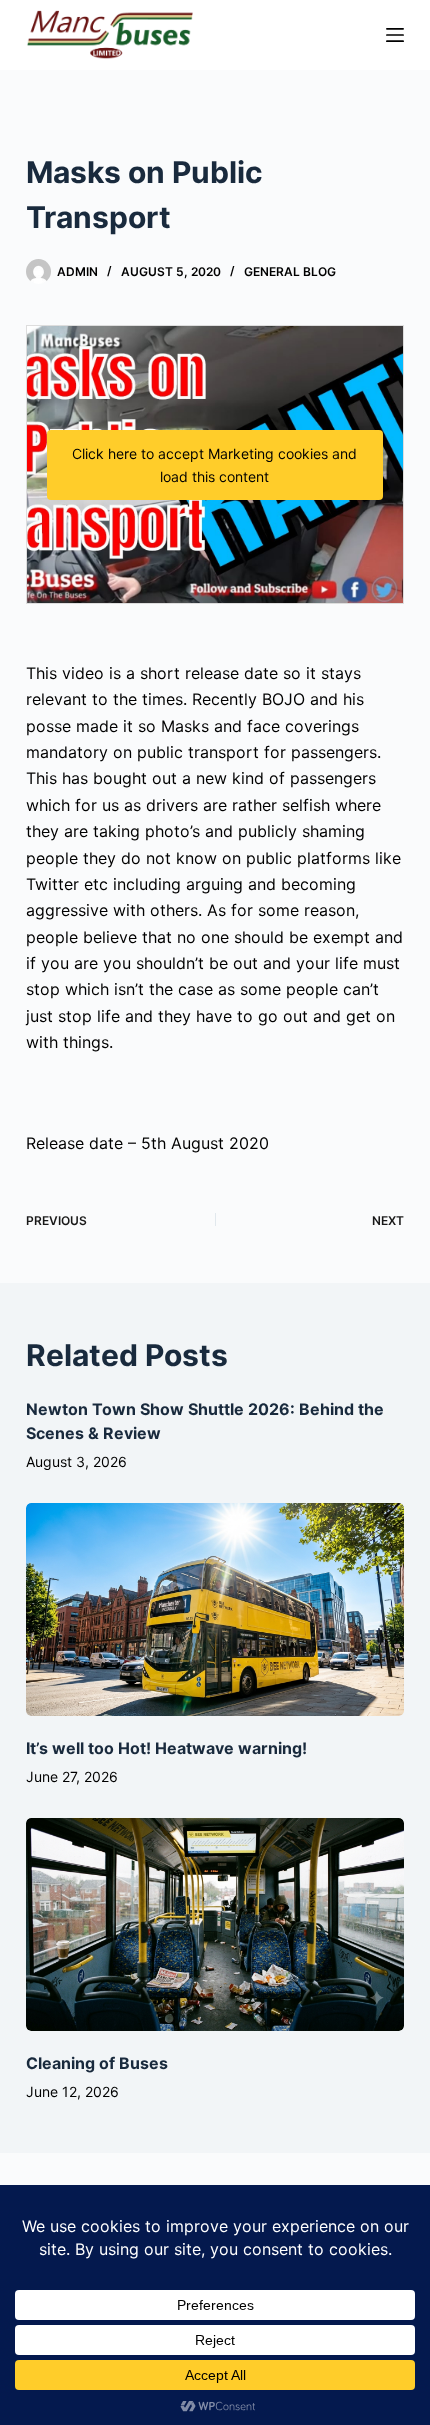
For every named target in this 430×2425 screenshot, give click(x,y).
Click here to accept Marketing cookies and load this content (214, 465)
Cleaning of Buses (97, 2063)
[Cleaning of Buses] (215, 1924)
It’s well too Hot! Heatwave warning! (166, 1748)
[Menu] (395, 35)
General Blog (290, 271)
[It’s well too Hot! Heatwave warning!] (215, 1609)
